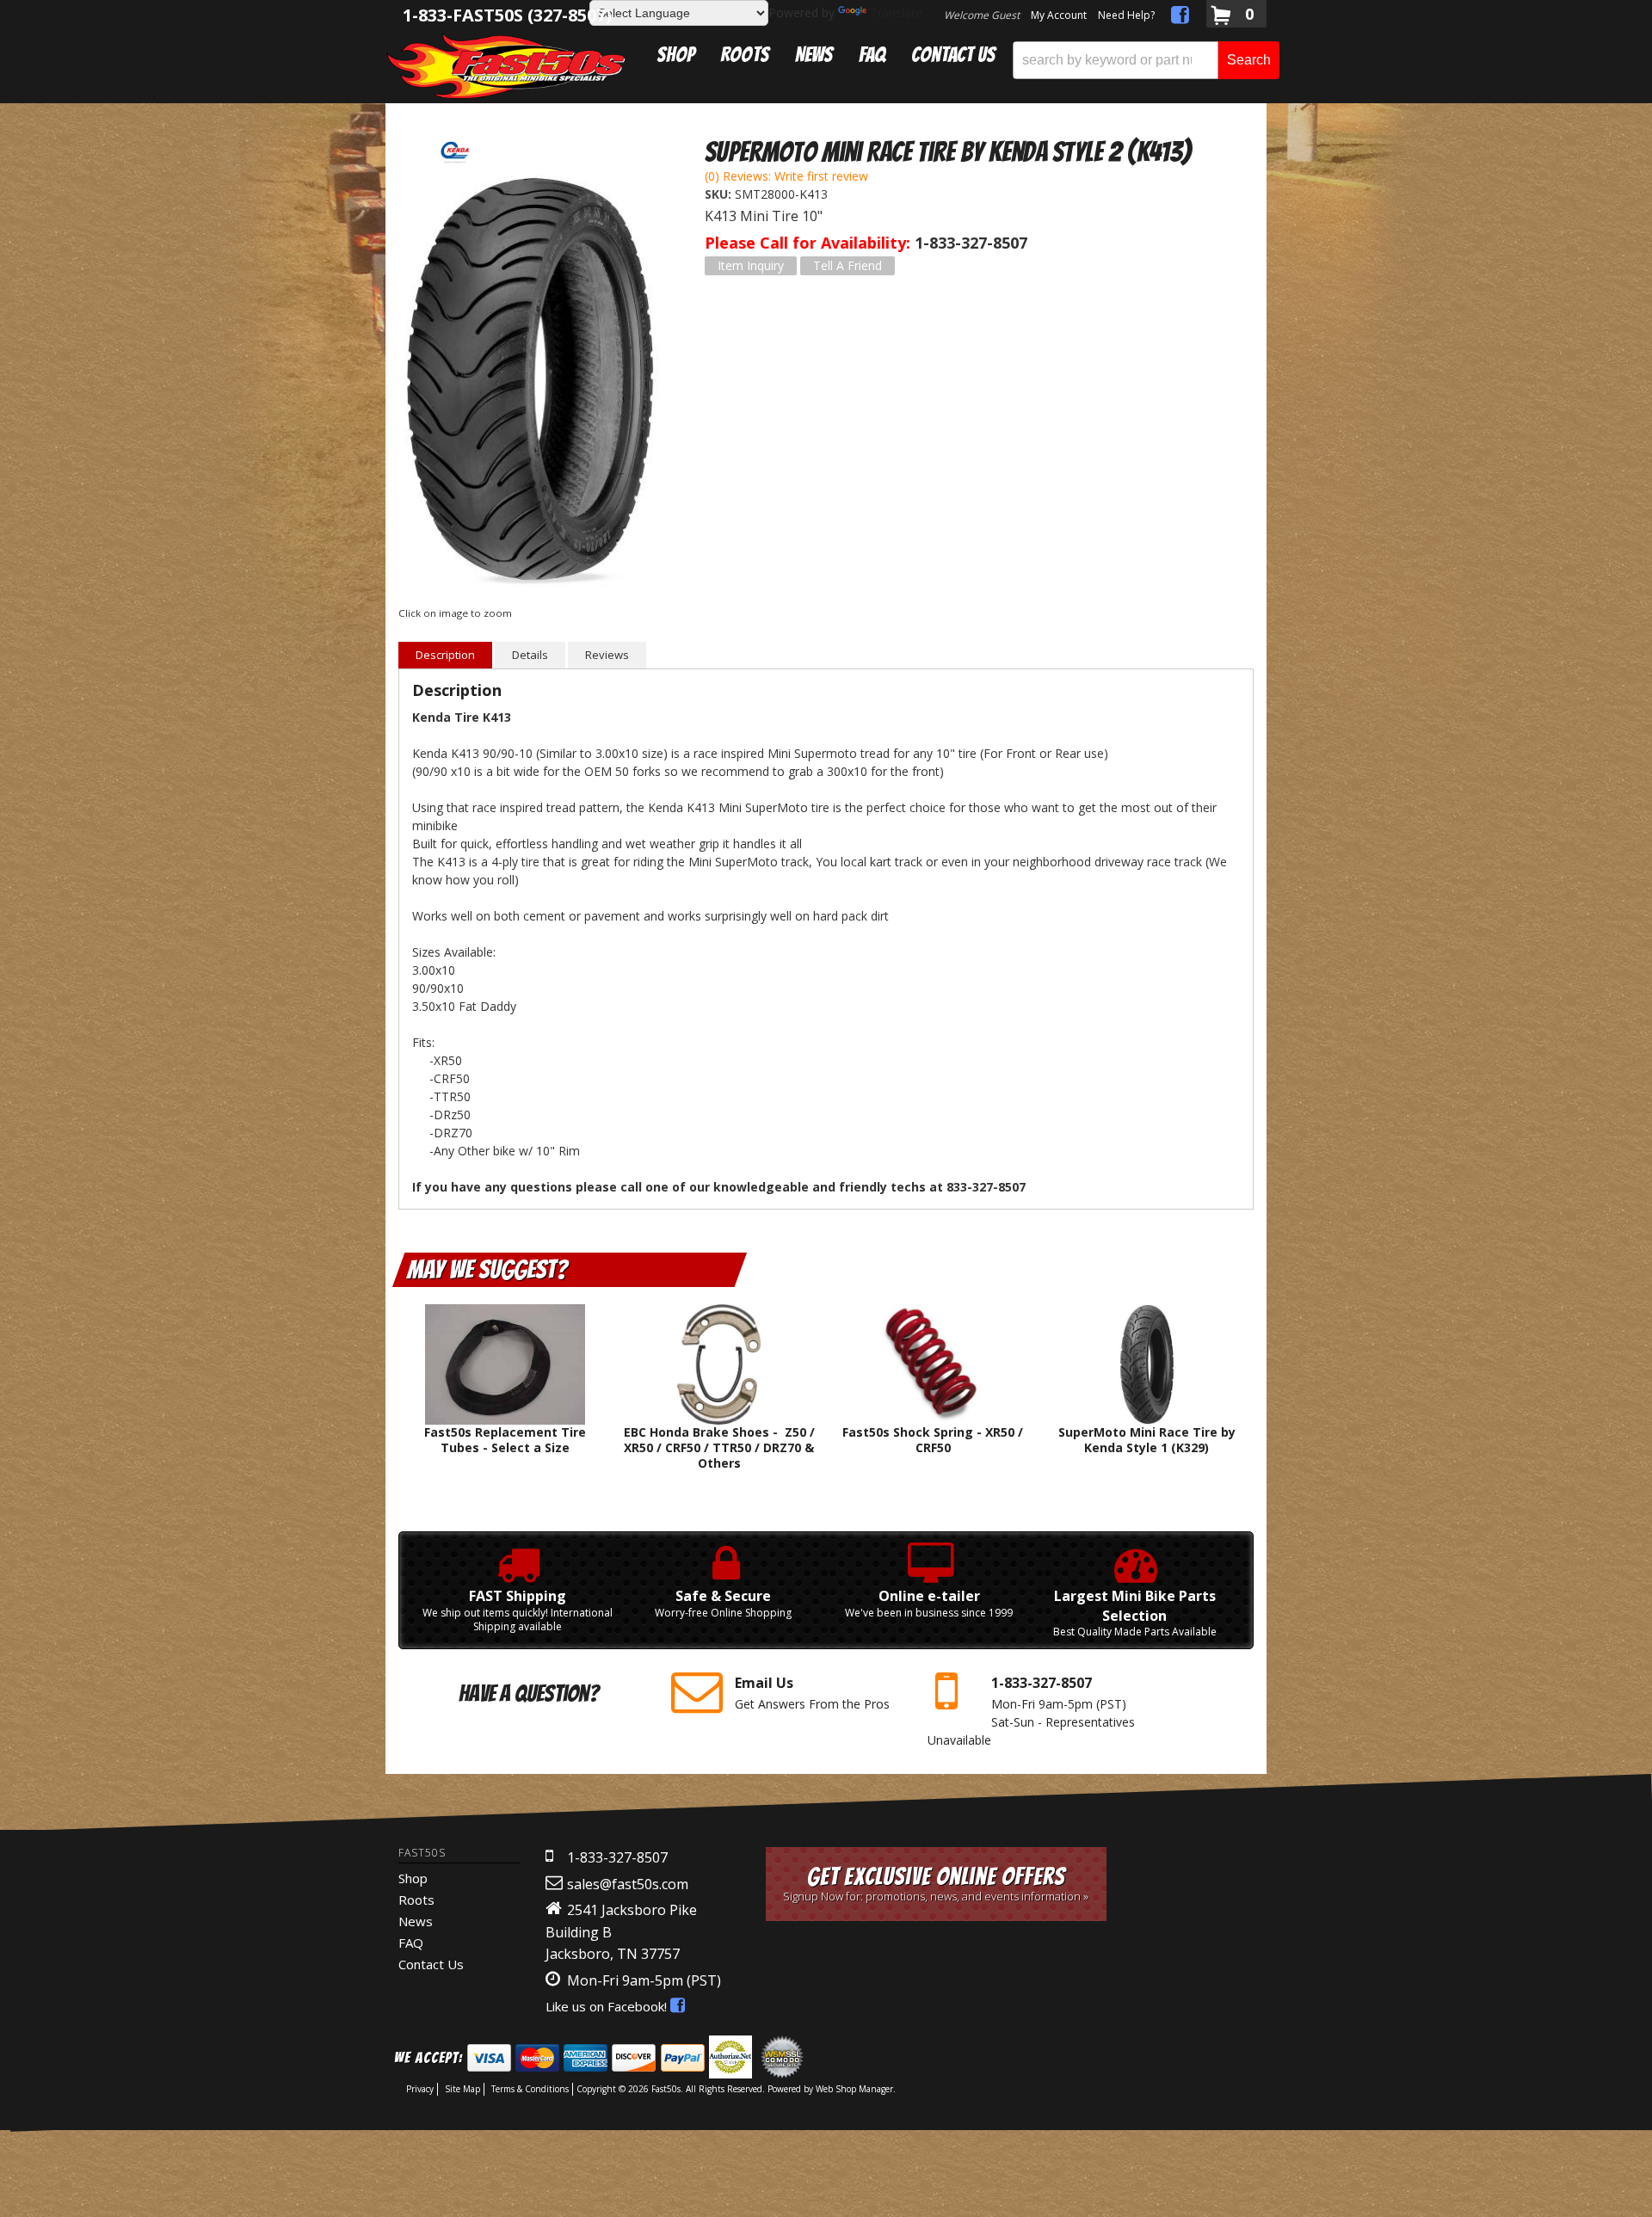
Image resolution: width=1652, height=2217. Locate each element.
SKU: (720, 194)
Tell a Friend (848, 265)
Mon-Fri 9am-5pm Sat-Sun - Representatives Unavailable (1031, 1711)
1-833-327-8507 (617, 1857)
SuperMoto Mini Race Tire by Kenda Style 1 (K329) (1147, 1440)
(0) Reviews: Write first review (786, 176)
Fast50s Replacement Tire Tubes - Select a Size (505, 1440)
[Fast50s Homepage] (506, 66)
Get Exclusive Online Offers (936, 1884)
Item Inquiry (751, 265)
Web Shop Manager (854, 2089)
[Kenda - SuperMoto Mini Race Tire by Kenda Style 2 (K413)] (454, 151)
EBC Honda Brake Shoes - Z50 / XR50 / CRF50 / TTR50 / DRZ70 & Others (719, 1447)
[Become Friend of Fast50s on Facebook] (1180, 18)
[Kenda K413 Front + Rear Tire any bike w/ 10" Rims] (530, 385)
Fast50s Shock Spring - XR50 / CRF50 (933, 1440)
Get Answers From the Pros (812, 1693)
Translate (896, 12)
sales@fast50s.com (628, 1884)
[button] (1146, 60)
